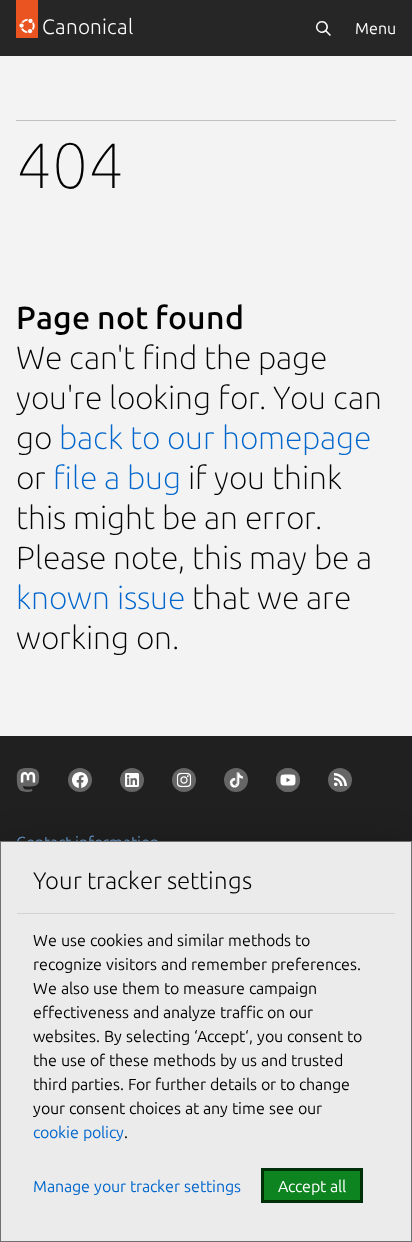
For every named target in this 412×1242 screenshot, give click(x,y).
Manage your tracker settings (137, 1186)
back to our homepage (215, 437)
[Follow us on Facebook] (84, 784)
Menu (375, 28)
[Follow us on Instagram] (188, 784)
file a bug (117, 477)
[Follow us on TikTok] (240, 784)
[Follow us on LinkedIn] (136, 784)
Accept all (312, 1186)
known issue (100, 597)
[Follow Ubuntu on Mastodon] (32, 784)
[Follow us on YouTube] (292, 784)
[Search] (323, 28)
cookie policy (78, 1132)
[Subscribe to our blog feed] (344, 784)
